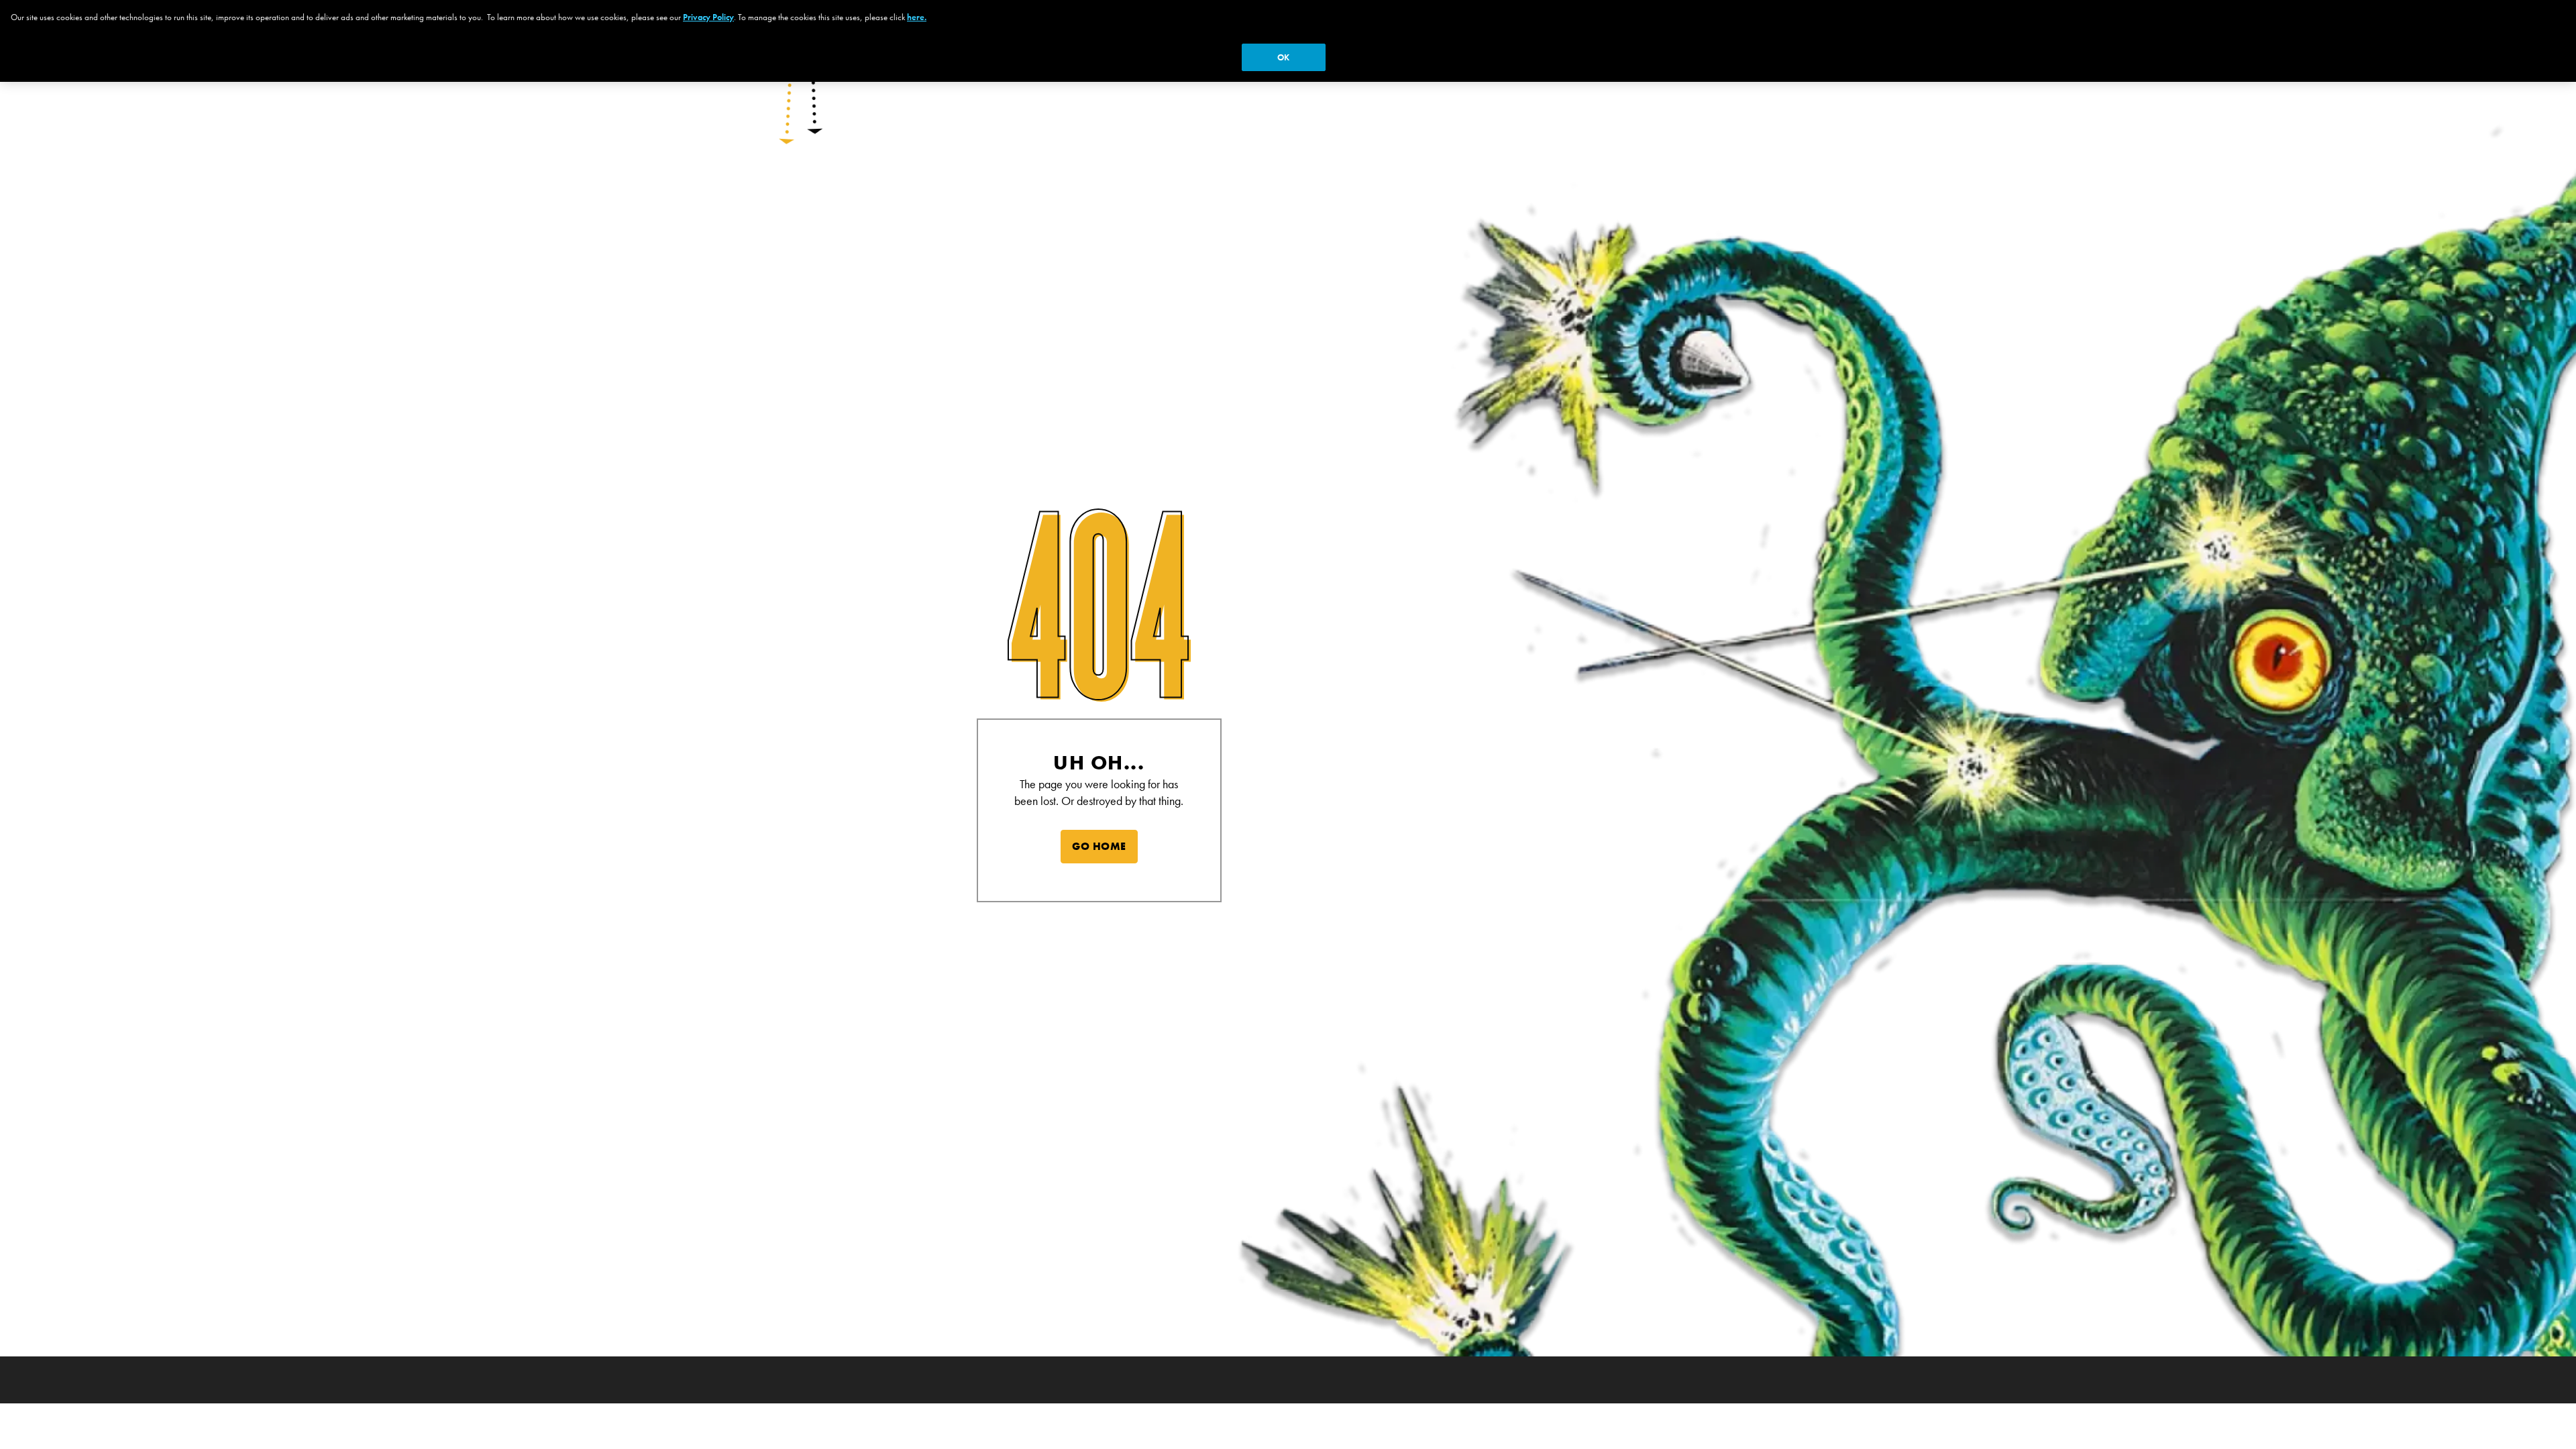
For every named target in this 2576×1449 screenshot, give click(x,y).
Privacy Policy (708, 17)
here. (917, 17)
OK (1283, 57)
